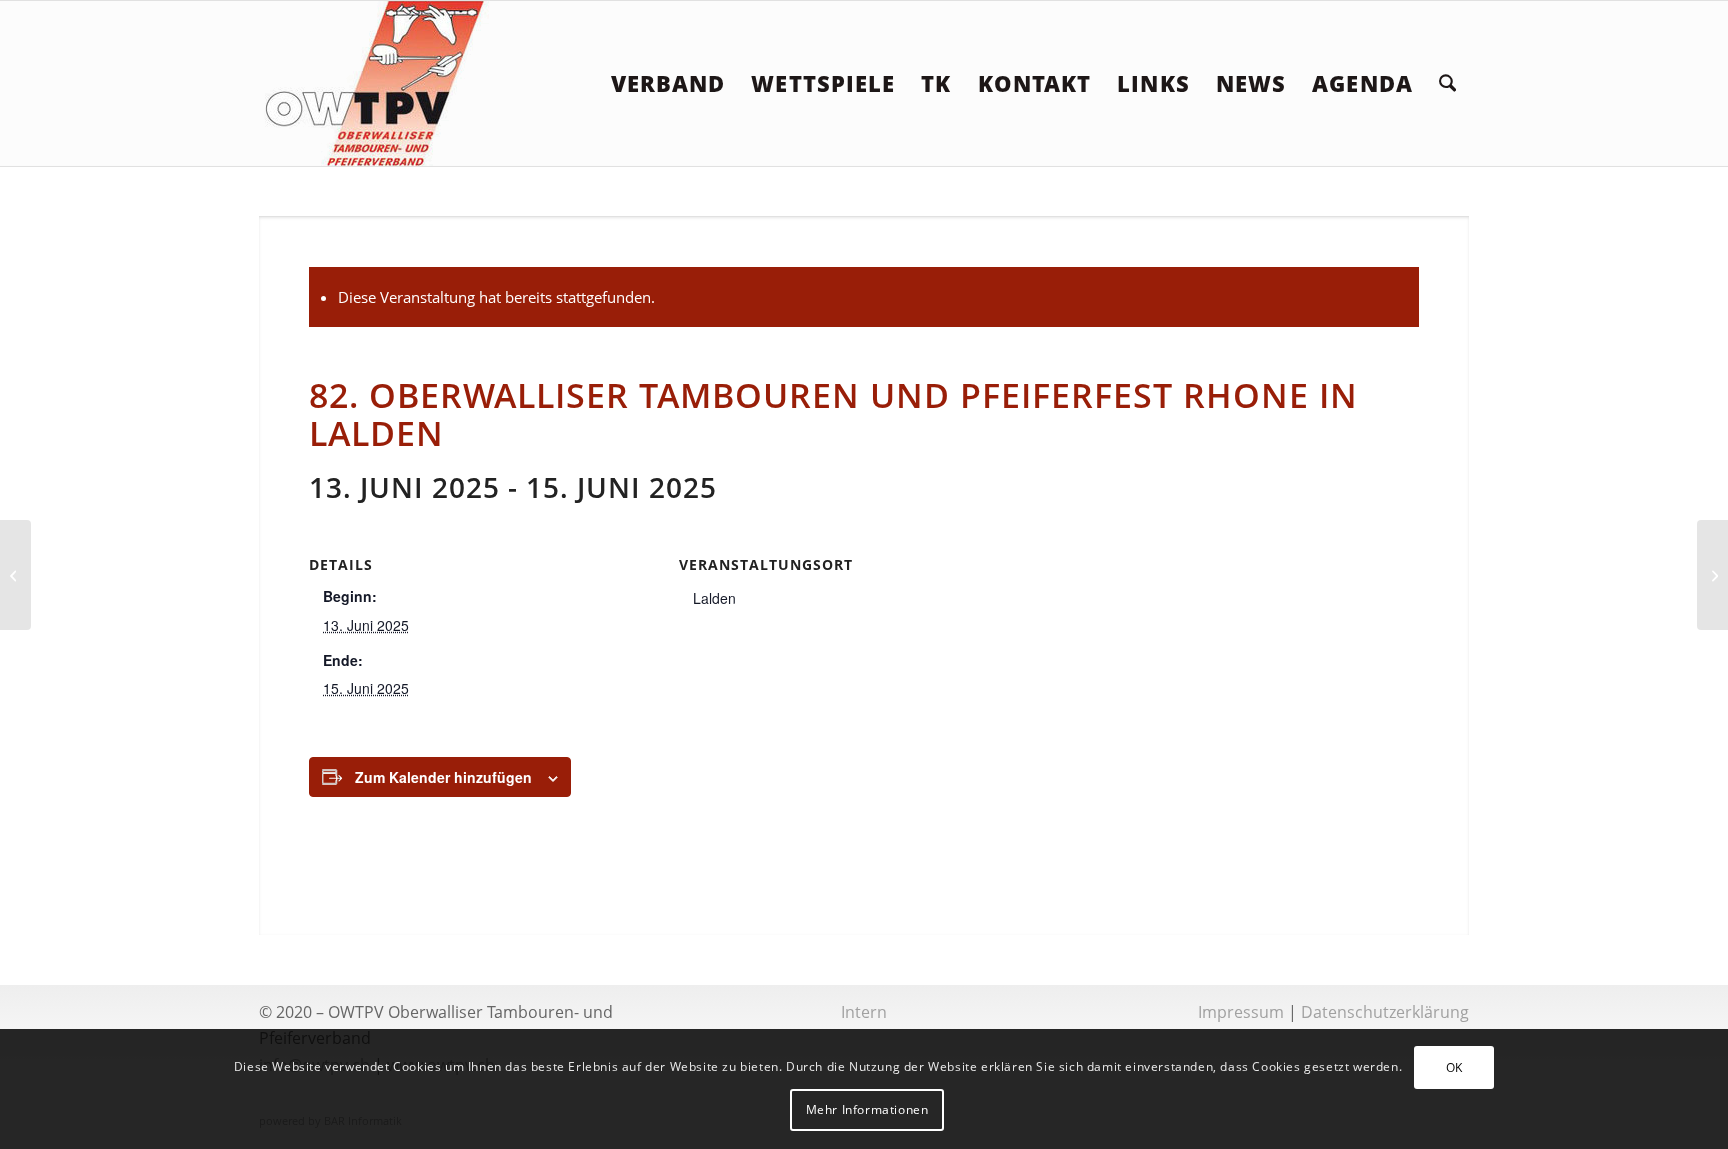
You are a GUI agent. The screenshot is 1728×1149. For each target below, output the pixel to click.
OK (1454, 1067)
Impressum (1241, 1012)
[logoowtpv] (376, 83)
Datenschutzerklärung (1385, 1012)
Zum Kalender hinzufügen (443, 777)
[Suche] (1447, 83)
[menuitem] (668, 83)
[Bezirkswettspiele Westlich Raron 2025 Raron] (15, 575)
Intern (864, 1012)
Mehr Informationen (867, 1109)
